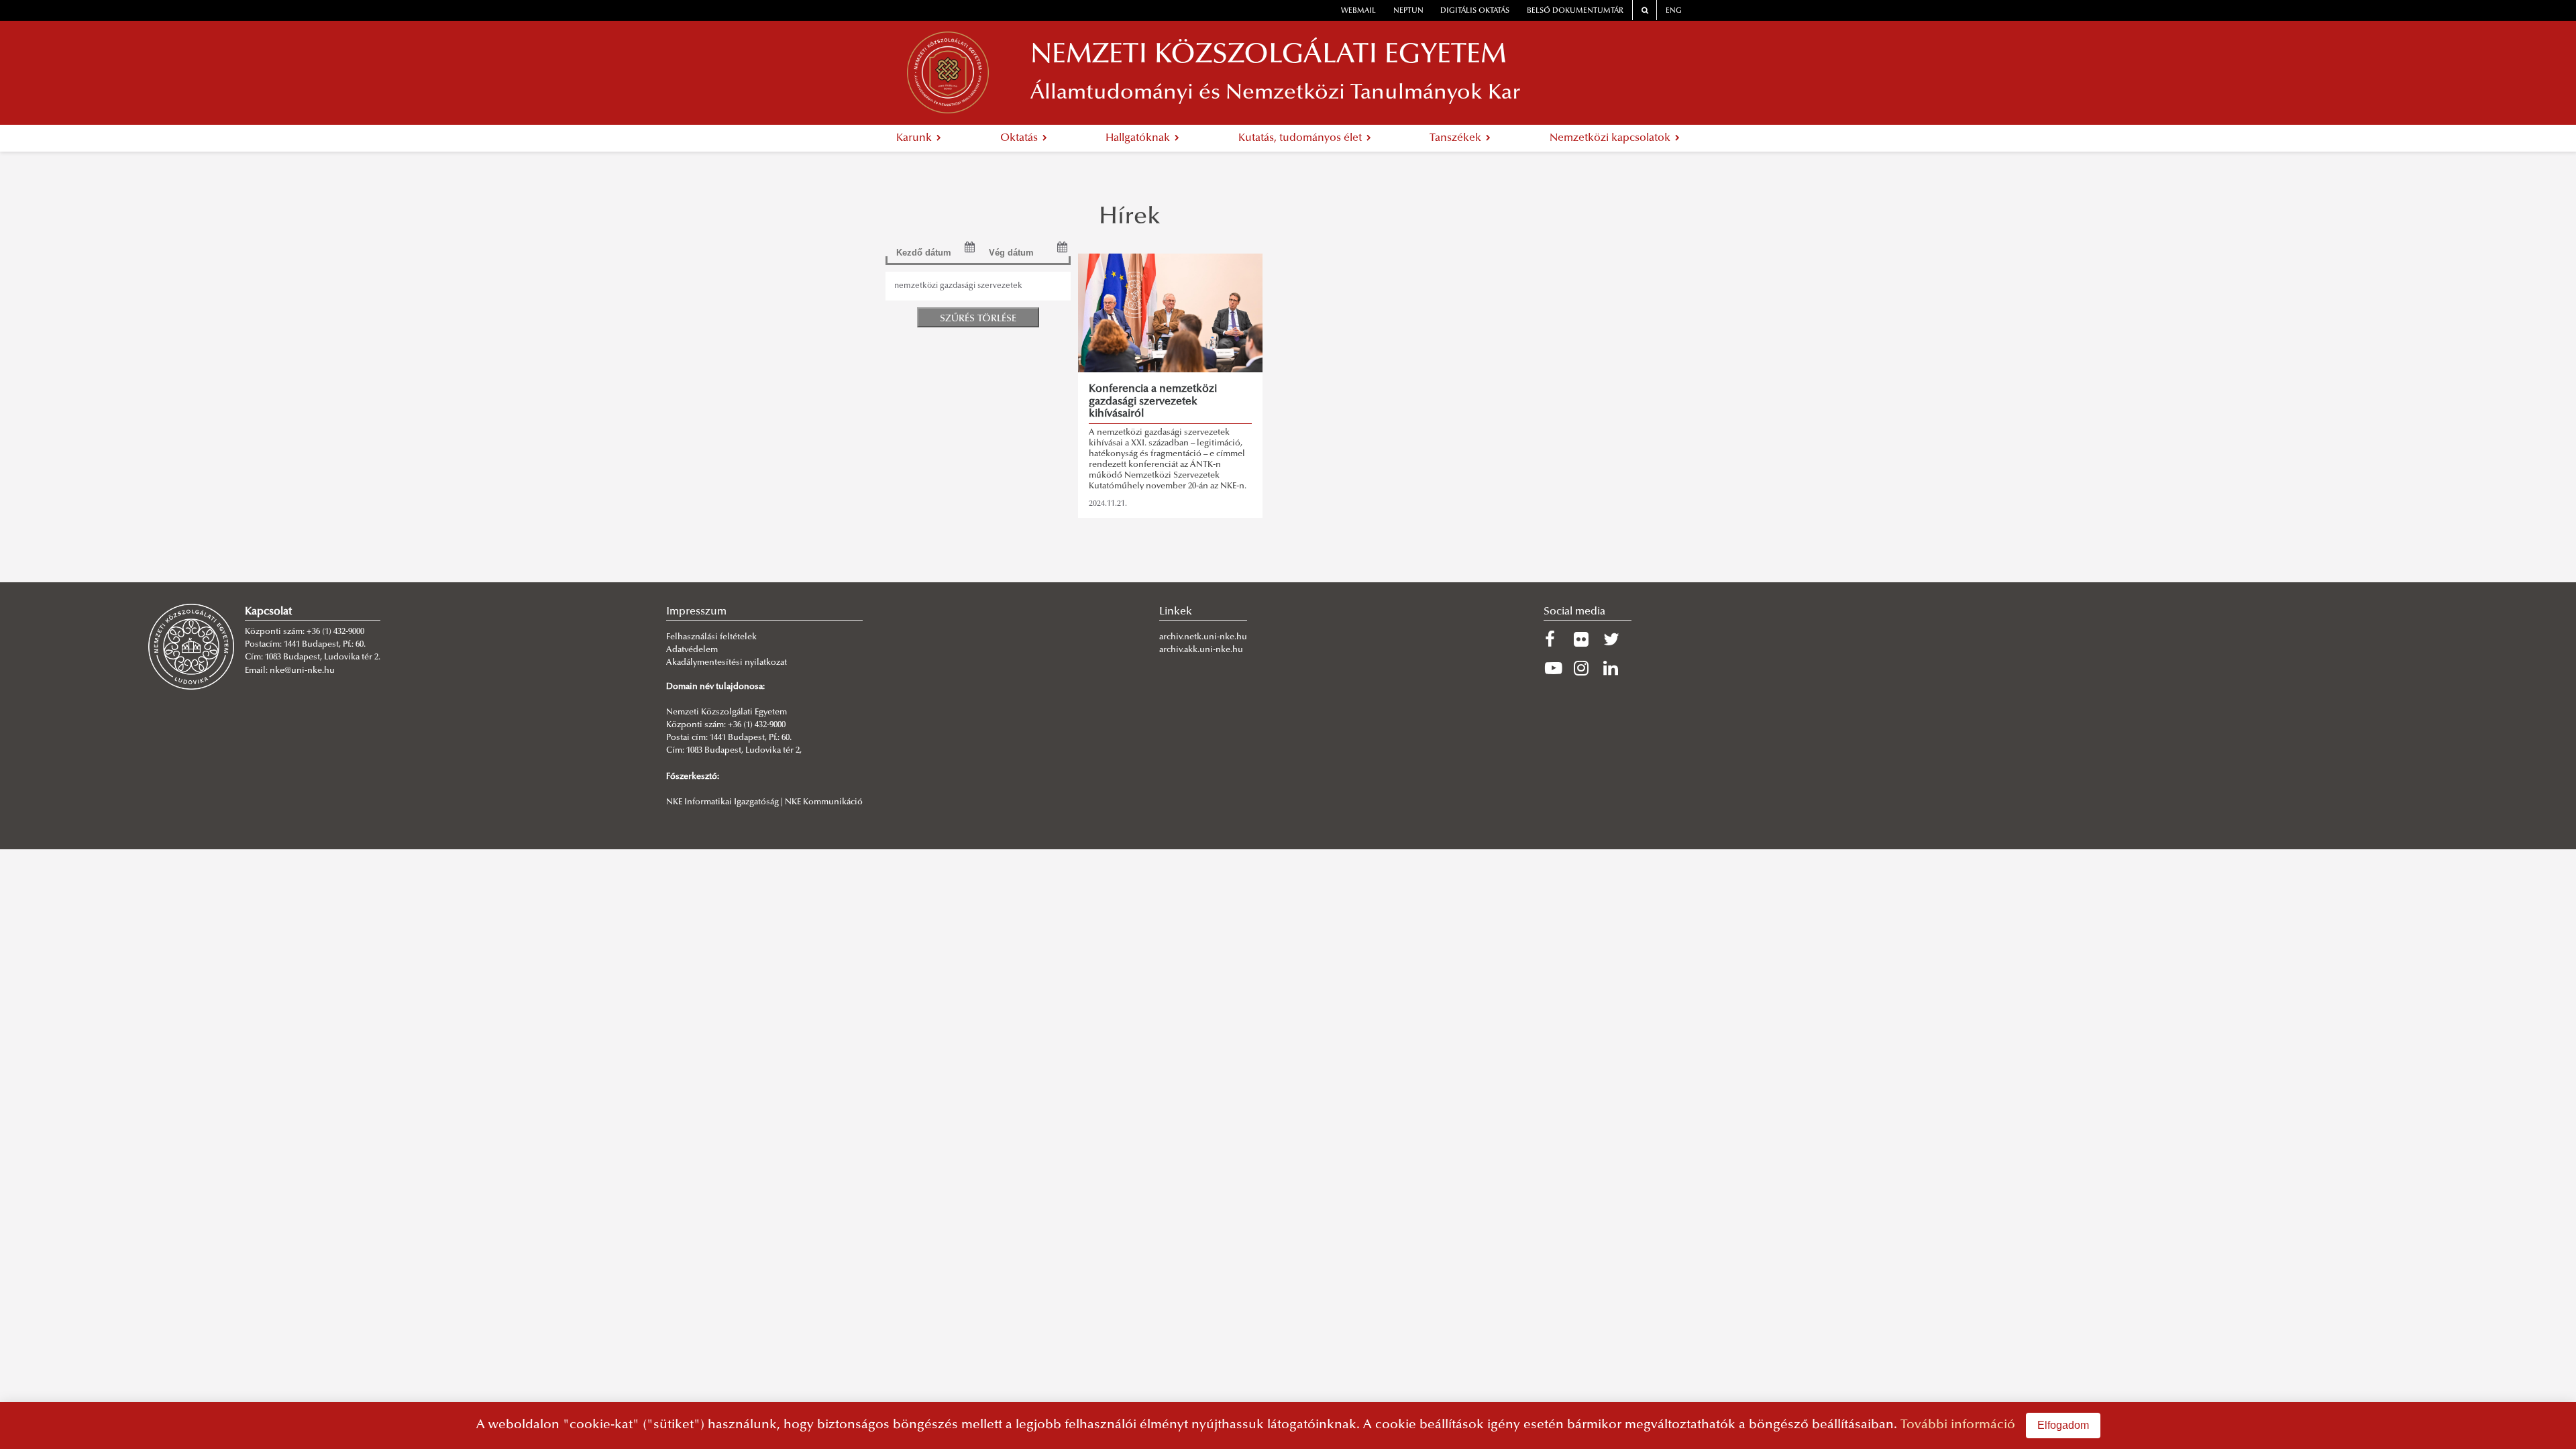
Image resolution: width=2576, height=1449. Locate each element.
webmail (1358, 11)
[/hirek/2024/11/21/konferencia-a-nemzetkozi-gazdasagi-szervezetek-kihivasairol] (1170, 313)
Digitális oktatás (1475, 11)
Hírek (1130, 218)
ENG (1674, 11)
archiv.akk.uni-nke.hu (1201, 650)
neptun (1408, 11)
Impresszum (696, 612)
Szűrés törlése (978, 319)
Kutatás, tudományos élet (1301, 138)
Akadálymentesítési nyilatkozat (727, 663)
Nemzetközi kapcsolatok (1611, 138)
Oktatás (1020, 138)
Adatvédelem (692, 650)
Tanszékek (1457, 138)
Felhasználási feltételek (711, 637)
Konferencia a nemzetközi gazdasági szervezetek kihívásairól (1153, 401)
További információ (1958, 1425)
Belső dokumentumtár (1575, 11)
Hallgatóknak (1139, 138)
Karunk (915, 138)
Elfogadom (2063, 1425)
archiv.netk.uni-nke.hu (1203, 637)
